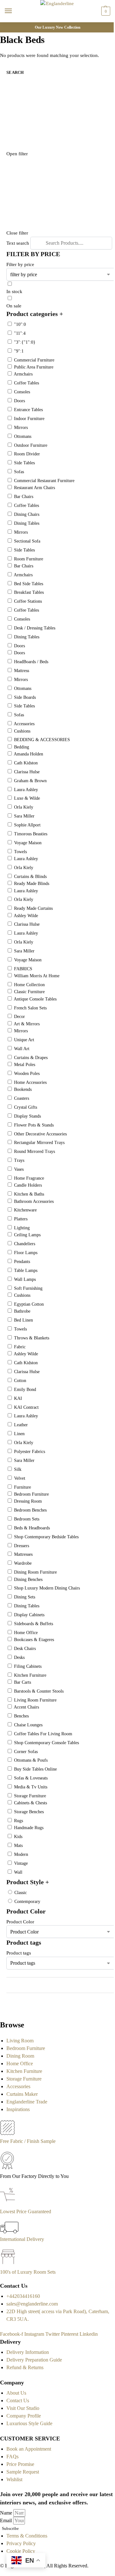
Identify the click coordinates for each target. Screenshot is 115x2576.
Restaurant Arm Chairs (34, 488)
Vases (19, 1169)
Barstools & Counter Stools (39, 1691)
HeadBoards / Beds (31, 662)
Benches (21, 1716)
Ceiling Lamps (27, 1235)
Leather (21, 1425)
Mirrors (21, 428)
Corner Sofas (26, 1752)
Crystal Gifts (26, 1107)
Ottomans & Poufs (31, 1760)
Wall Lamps (25, 1279)
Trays (19, 1160)
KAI (18, 1398)
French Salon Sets (30, 1008)
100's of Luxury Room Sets (28, 2272)
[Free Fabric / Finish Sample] (7, 2134)
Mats (18, 1846)
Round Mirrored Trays (34, 1151)
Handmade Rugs (29, 1828)
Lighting (22, 1228)
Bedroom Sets (27, 1519)
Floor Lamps (26, 1253)
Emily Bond (25, 1390)
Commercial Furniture (34, 360)
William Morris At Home (37, 976)
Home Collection (29, 985)
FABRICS (23, 969)
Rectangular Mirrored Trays (39, 1143)
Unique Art (24, 1040)
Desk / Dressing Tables (35, 628)
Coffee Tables (27, 383)
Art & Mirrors (27, 1024)
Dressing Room (28, 1501)
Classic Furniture (29, 992)
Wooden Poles (27, 1074)
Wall (18, 1872)
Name (7, 2513)
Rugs (19, 1821)
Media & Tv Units (31, 1787)
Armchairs (23, 374)
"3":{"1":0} (25, 342)
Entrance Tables (28, 410)
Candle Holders (28, 1185)
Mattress (22, 671)
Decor (19, 1017)
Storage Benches (29, 1812)
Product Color (20, 1922)
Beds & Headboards (32, 1528)
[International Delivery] (9, 2232)
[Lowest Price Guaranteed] (9, 2204)
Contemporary (27, 1902)
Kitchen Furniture (30, 1675)
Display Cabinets (29, 1615)
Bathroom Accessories (34, 1201)
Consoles (22, 392)
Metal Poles (25, 1065)
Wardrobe (23, 1563)
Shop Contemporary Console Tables (46, 1743)
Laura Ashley (26, 790)
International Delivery (22, 2239)
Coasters (22, 1098)
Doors (19, 401)
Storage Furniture (30, 1796)
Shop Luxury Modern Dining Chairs (47, 1588)
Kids (18, 1837)
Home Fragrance (29, 1178)
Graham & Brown (30, 781)
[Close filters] (2, 2010)
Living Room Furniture (35, 1700)
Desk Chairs (25, 1649)
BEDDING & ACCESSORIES (42, 740)
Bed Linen (23, 1320)
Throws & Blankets (32, 1338)
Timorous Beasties (31, 834)
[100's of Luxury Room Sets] (8, 2264)
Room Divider (27, 454)
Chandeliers (25, 1244)
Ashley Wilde (26, 916)
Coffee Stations (28, 601)
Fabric (20, 1347)
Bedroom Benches (30, 1510)
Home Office (26, 1633)
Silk (18, 1469)
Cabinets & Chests (31, 1803)
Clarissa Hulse (27, 772)
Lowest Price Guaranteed (26, 2211)
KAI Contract (26, 1407)
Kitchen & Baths (29, 1194)
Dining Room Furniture (35, 1572)
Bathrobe (22, 1311)
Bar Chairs (24, 497)
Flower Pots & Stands (34, 1125)
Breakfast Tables (29, 592)
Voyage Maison (28, 843)
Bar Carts (23, 1682)
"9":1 (19, 351)
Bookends (23, 1089)
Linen (19, 1434)
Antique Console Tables (35, 999)
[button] (105, 11)
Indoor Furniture (29, 419)
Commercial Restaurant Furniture (44, 481)
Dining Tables (27, 523)
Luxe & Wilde (27, 798)
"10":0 (20, 324)
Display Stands (27, 1116)
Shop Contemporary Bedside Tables (46, 1537)
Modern (21, 1854)
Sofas (19, 472)
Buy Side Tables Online (35, 1769)
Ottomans (23, 436)
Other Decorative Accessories (40, 1134)
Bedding (22, 747)
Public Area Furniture (34, 367)
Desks (19, 1657)
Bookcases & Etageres (34, 1640)
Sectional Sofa (27, 541)
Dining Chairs (27, 514)
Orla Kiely (24, 807)
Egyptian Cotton (29, 1304)
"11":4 (20, 333)
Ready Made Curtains (33, 908)
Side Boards (25, 697)
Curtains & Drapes (31, 1058)
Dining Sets (25, 1597)
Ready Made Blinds (32, 884)
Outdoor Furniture (31, 445)
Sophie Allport (27, 825)
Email (7, 2520)
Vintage (21, 1863)
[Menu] (14, 11)
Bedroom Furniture (31, 1494)
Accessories (24, 724)
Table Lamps (26, 1270)
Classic (21, 1893)
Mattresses (23, 1554)
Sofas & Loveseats (31, 1778)
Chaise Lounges (28, 1725)
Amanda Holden (28, 754)
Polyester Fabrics (30, 1452)
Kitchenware (25, 1210)
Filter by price (20, 264)
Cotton (20, 1381)
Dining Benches (28, 1579)
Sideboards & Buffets (34, 1624)
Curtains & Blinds (30, 877)
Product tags (19, 1953)
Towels (20, 852)
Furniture (23, 1487)
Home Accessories (30, 1082)
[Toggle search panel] (7, 26)
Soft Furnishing (28, 1288)
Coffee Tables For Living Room (43, 1734)
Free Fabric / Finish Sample (28, 2141)
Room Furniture (29, 559)
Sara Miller (24, 816)
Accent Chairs (26, 1707)
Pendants (22, 1262)
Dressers (22, 1546)
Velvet (20, 1478)
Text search (18, 243)
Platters (21, 1219)
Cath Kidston (26, 763)
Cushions (22, 731)
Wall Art (22, 1049)
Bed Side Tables (29, 584)
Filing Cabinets (28, 1666)
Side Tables (24, 463)
